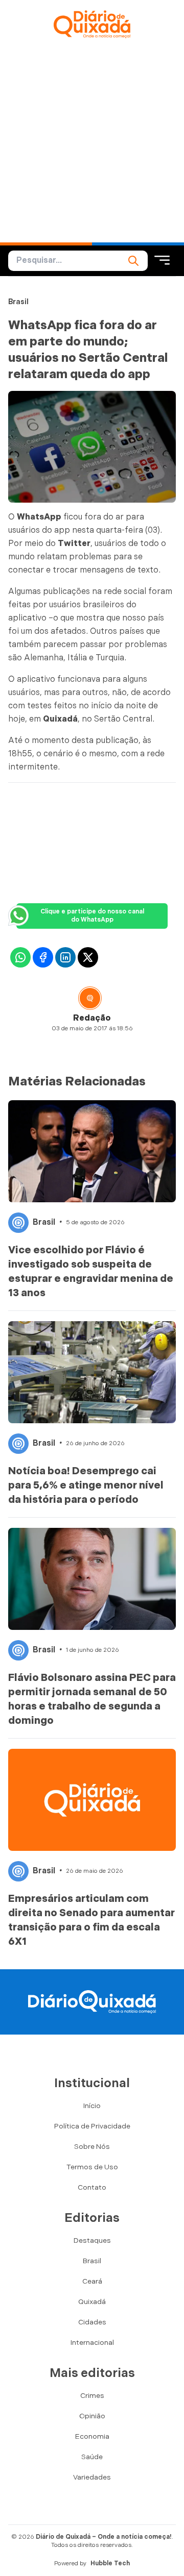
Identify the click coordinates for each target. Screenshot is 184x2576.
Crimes (92, 2396)
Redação (92, 1018)
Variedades (92, 2477)
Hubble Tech (110, 2563)
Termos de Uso (92, 2167)
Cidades (92, 2322)
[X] (88, 957)
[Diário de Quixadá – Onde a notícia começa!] (92, 24)
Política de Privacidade (92, 2126)
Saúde (92, 2457)
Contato (92, 2187)
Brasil (18, 302)
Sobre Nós (92, 2147)
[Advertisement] (92, 145)
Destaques (92, 2240)
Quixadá (92, 2302)
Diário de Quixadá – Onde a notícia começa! (104, 2537)
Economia (92, 2436)
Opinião (92, 2416)
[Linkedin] (65, 957)
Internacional (92, 2343)
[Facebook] (43, 957)
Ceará (92, 2281)
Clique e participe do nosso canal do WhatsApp (92, 916)
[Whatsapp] (20, 957)
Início (92, 2106)
